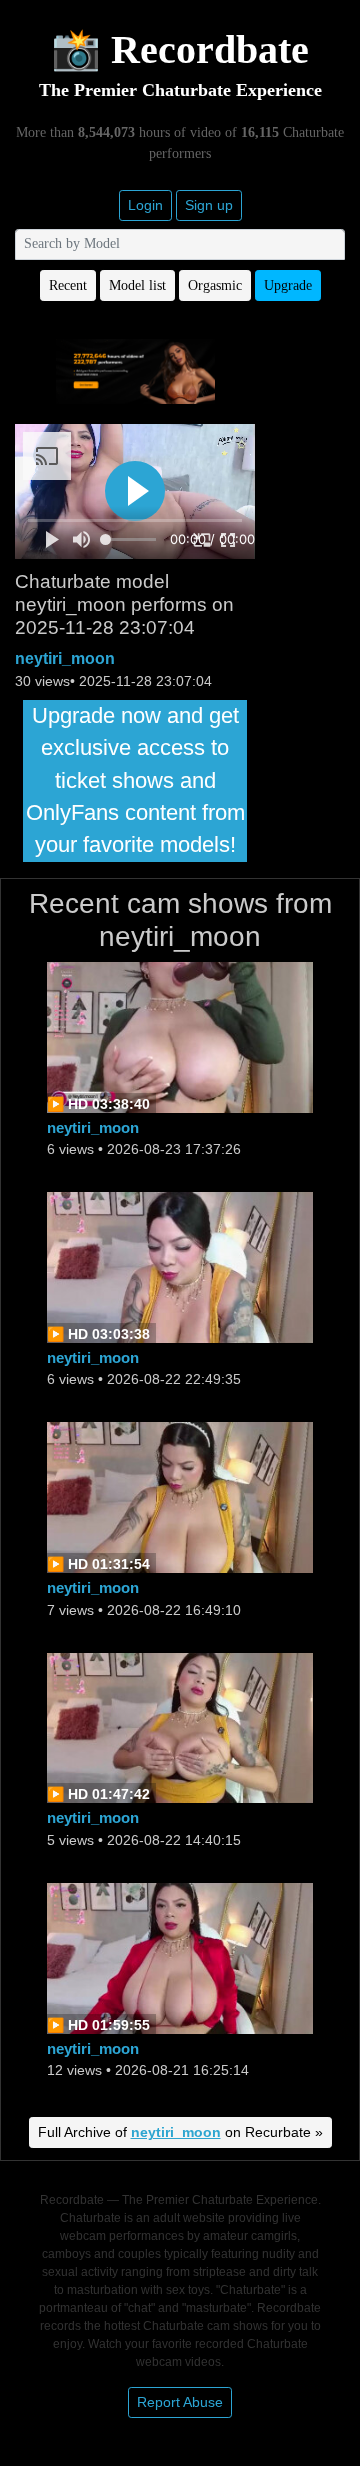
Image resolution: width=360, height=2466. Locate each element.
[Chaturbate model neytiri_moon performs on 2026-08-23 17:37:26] (180, 1035)
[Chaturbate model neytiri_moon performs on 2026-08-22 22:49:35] (180, 1266)
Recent (68, 285)
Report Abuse (180, 2402)
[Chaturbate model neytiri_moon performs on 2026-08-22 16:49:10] (180, 1496)
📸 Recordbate (180, 49)
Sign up (209, 205)
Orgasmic (215, 285)
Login (145, 205)
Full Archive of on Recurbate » (180, 2132)
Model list (137, 285)
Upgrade (288, 285)
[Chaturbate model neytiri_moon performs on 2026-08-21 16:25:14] (180, 1956)
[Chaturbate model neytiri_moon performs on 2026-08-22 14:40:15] (180, 1726)
